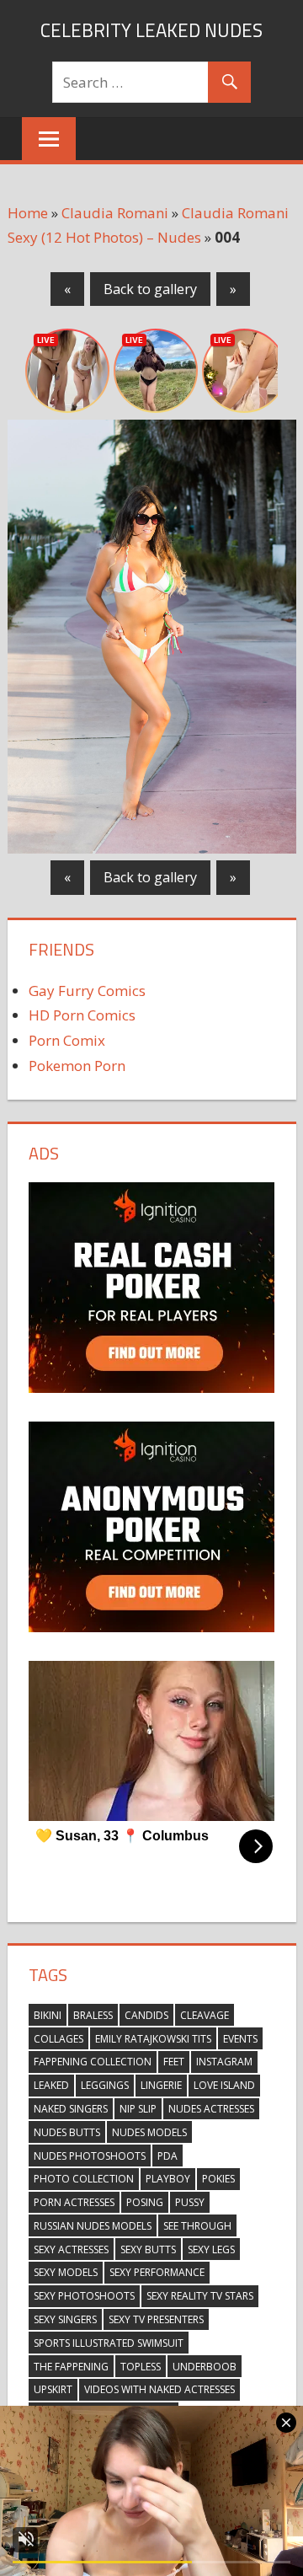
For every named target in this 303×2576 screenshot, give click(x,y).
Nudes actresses (211, 2109)
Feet (174, 2062)
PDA (167, 2156)
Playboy (168, 2179)
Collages (58, 2039)
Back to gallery (150, 289)
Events (240, 2039)
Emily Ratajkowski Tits (153, 2039)
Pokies (218, 2179)
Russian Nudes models (93, 2226)
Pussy (190, 2202)
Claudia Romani (115, 213)
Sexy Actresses (71, 2249)
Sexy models (66, 2272)
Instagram (224, 2062)
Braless (93, 2015)
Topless (141, 2367)
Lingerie (161, 2085)
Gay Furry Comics (87, 991)
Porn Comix (67, 1040)
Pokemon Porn (77, 1066)
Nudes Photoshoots (90, 2156)
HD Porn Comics (82, 1015)
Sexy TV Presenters (156, 2319)
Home (28, 213)
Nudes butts (67, 2132)
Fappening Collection (93, 2062)
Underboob (205, 2367)
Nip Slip (138, 2109)
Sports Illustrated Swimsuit (109, 2343)
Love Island (224, 2085)
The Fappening (71, 2367)
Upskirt (53, 2389)
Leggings (105, 2085)
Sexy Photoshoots (84, 2296)
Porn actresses (74, 2202)
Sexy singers (65, 2319)
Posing (145, 2202)
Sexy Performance (157, 2272)
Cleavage (205, 2015)
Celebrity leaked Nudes (151, 30)
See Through (197, 2226)
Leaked (51, 2085)
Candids (146, 2015)
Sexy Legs (211, 2249)
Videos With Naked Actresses (159, 2389)
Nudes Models (149, 2132)
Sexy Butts (148, 2249)
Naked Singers (71, 2109)
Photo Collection (84, 2179)
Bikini (48, 2015)
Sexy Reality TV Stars (200, 2296)
